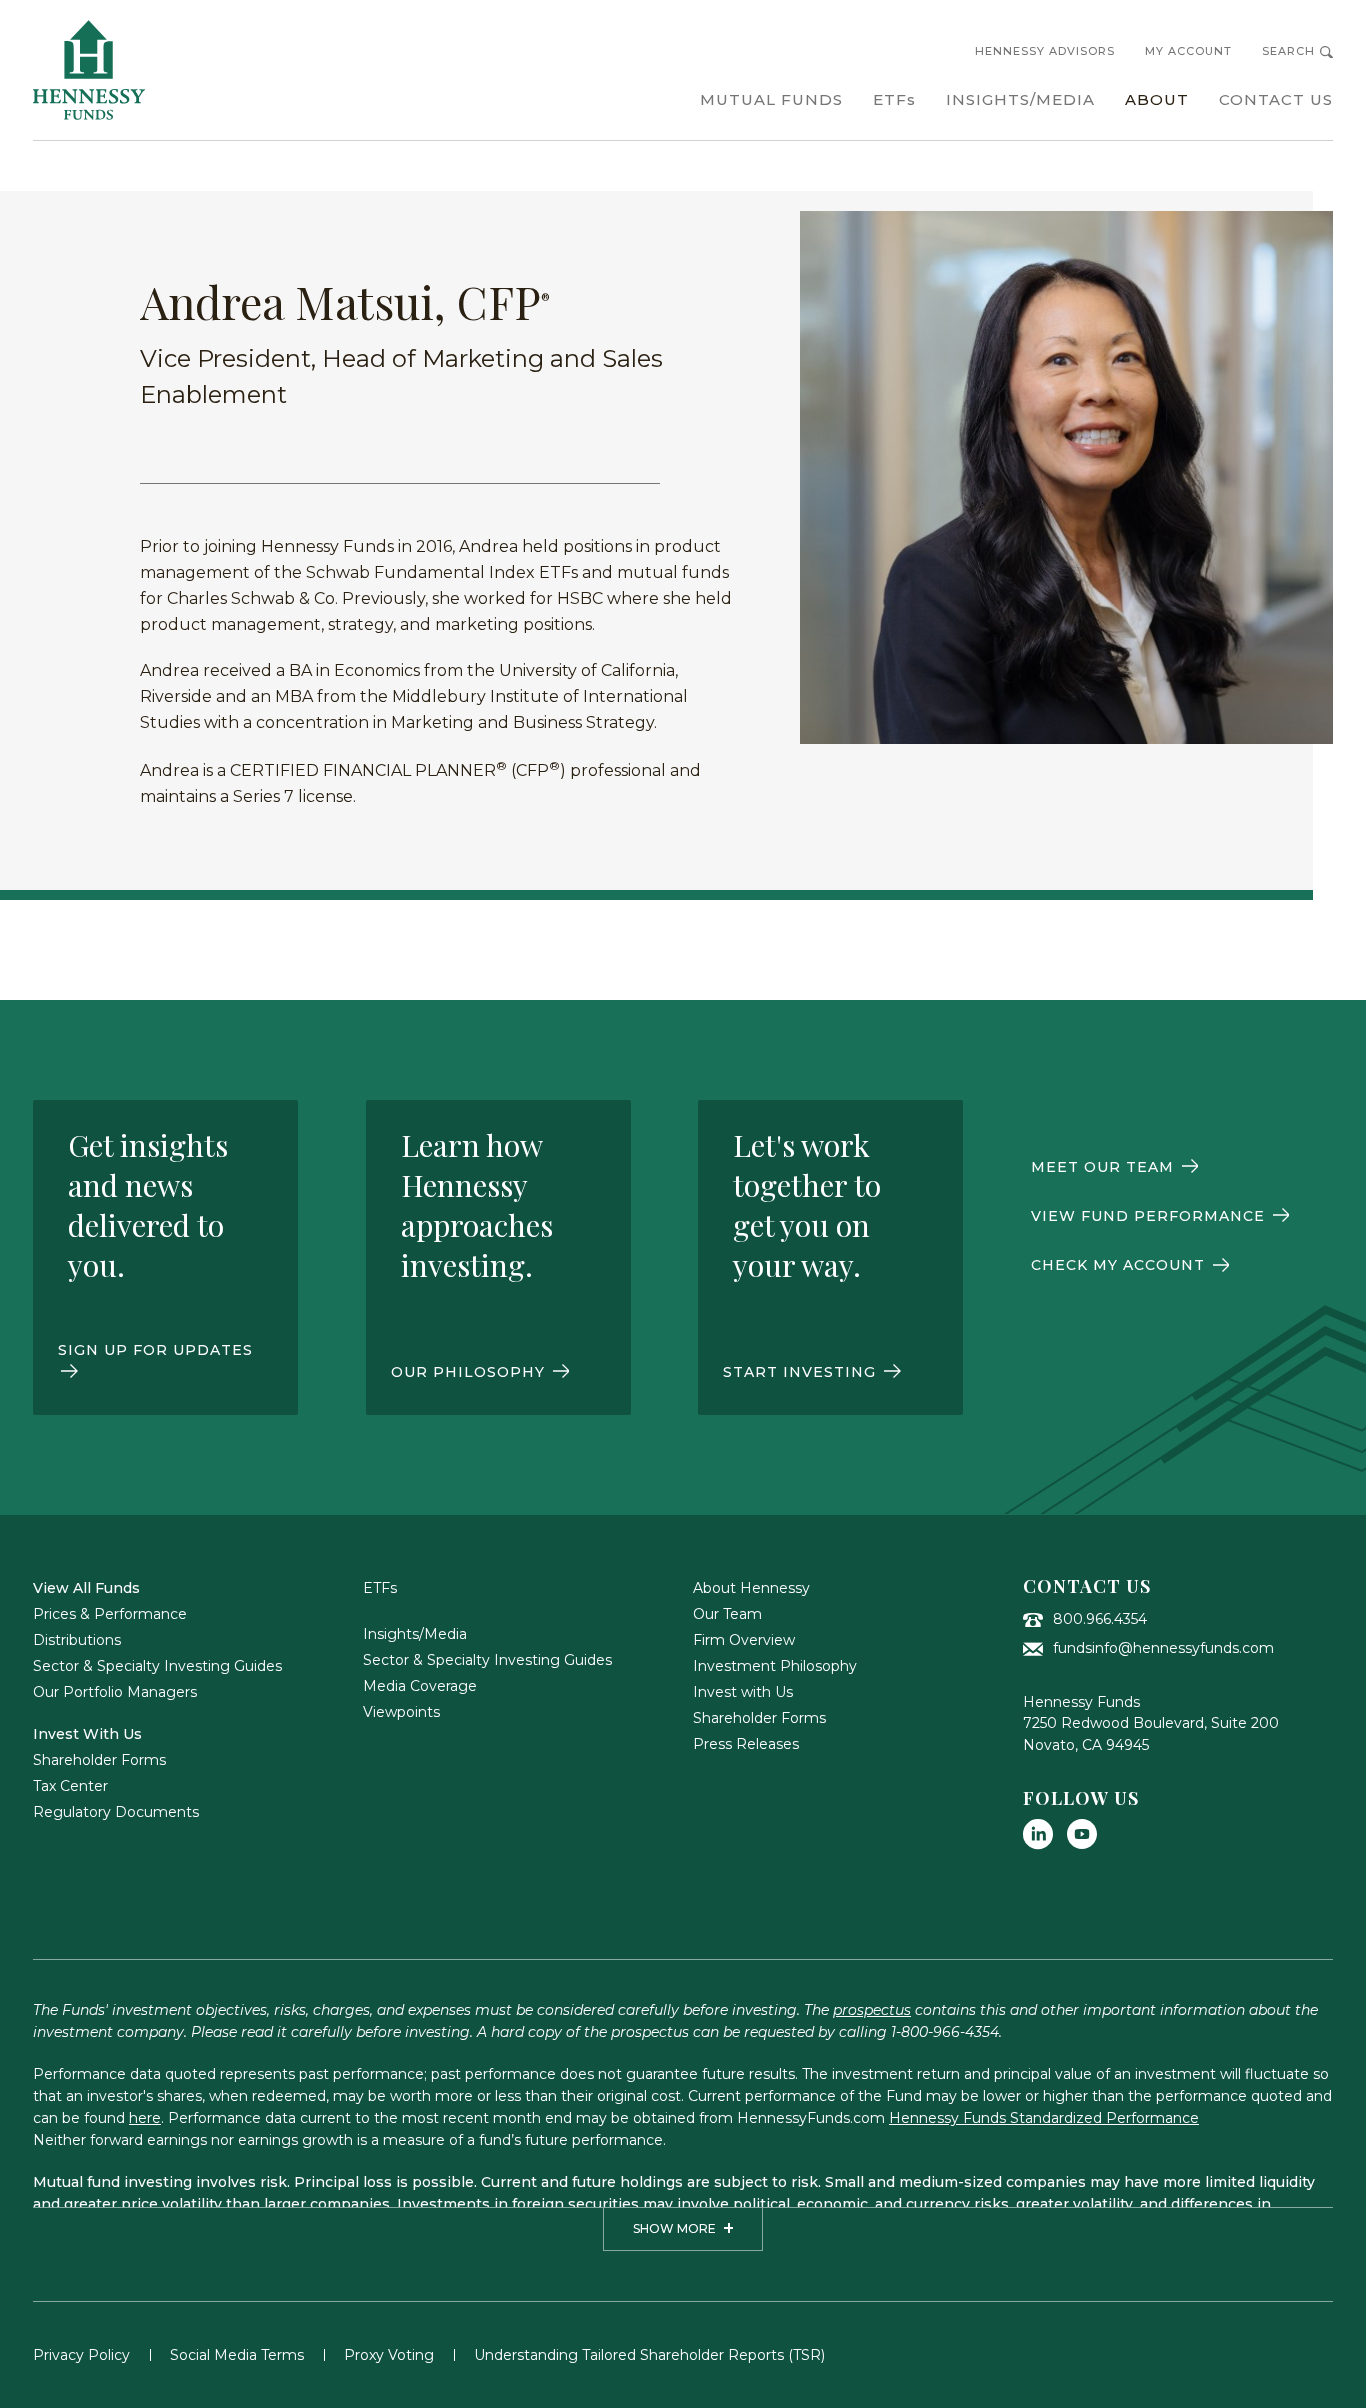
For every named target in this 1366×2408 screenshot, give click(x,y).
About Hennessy (751, 1588)
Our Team (727, 1614)
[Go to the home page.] (89, 70)
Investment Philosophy (775, 1666)
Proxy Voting (389, 2355)
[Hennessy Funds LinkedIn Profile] (1038, 1834)
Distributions (77, 1640)
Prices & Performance (110, 1614)
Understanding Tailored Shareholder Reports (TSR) (649, 2355)
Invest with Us (743, 1692)
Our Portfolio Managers (115, 1692)
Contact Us (1087, 1586)
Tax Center (70, 1786)
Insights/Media (415, 1634)
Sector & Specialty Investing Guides (157, 1666)
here (145, 2118)
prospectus (872, 2010)
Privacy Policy (81, 2355)
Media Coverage (420, 1686)
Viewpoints (401, 1712)
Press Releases (746, 1744)
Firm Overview (744, 1640)
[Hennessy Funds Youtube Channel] (1082, 1834)
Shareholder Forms (99, 1760)
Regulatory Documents (116, 1812)
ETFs (380, 1588)
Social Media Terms (237, 2355)
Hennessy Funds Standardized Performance (1044, 2118)
